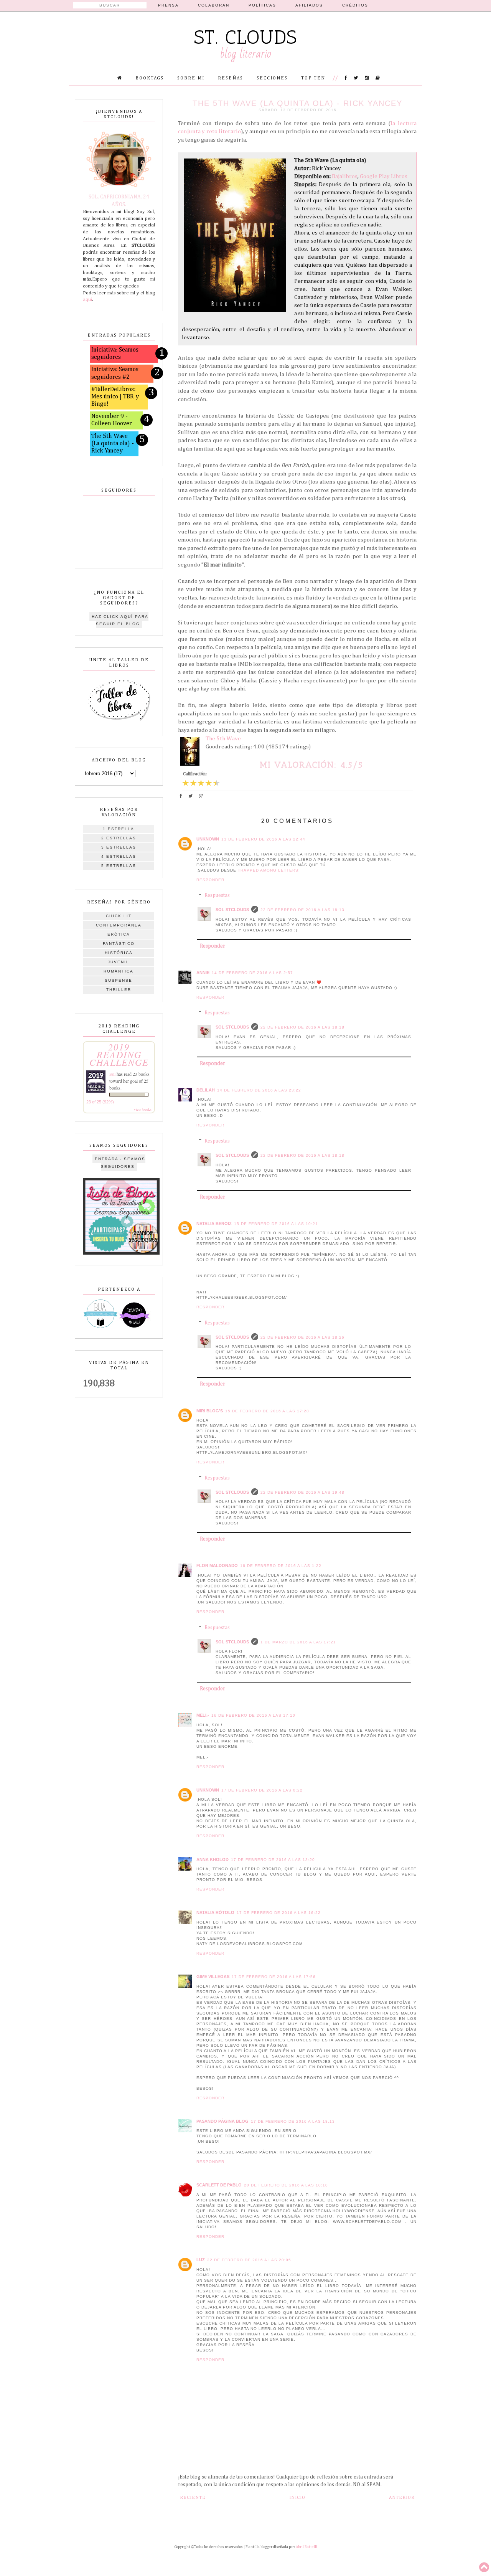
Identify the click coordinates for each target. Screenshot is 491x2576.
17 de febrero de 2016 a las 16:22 (279, 1913)
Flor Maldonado (217, 1565)
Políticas (262, 5)
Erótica (119, 934)
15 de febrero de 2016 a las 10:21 (276, 1224)
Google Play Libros (384, 176)
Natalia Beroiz (214, 1224)
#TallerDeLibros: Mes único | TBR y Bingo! (115, 397)
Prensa (168, 5)
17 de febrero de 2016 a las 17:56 (274, 1977)
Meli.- (203, 1715)
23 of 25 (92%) (100, 1102)
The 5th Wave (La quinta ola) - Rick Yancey (113, 444)
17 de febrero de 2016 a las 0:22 (262, 1790)
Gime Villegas (213, 1977)
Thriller (119, 990)
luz (201, 2260)
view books (143, 1109)
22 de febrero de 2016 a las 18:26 (302, 1337)
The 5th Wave (223, 739)
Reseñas (231, 78)
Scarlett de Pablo (219, 2185)
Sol (112, 1074)
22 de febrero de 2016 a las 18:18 (302, 1027)
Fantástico (119, 944)
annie (203, 973)
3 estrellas (119, 847)
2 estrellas (119, 838)
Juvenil (119, 962)
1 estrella (119, 829)
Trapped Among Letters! (269, 870)
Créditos (355, 5)
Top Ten (313, 78)
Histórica (119, 953)
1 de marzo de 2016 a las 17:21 (298, 1642)
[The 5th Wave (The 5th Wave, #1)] (192, 753)
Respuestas (217, 896)
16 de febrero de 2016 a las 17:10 (253, 1715)
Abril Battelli (306, 2547)
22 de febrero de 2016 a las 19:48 (302, 1492)
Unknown (208, 839)
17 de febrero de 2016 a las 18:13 (293, 2121)
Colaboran (214, 5)
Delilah (206, 1090)
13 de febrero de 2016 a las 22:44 (263, 839)
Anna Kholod (213, 1859)
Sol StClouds (232, 910)
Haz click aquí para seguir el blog (120, 620)
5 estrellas (119, 866)
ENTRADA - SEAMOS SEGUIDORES (120, 1163)
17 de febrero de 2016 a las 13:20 (273, 1860)
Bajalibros (345, 176)
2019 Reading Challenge (119, 1054)
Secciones (272, 78)
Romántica (119, 971)
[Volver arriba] (484, 2568)
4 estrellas (119, 856)
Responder (210, 880)
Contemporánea (119, 925)
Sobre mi (191, 78)
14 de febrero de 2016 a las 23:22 (259, 1090)
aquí (87, 300)
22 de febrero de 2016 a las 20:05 (249, 2260)
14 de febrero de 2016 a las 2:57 (252, 973)
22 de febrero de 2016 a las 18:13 (302, 910)
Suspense (119, 980)
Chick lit (119, 916)
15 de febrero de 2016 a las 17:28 (267, 1411)
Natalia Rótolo (215, 1912)
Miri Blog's (210, 1411)
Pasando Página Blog (222, 2121)
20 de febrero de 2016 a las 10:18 (286, 2185)
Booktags (150, 78)
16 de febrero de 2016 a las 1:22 (281, 1566)
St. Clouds (246, 37)
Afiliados (309, 5)
